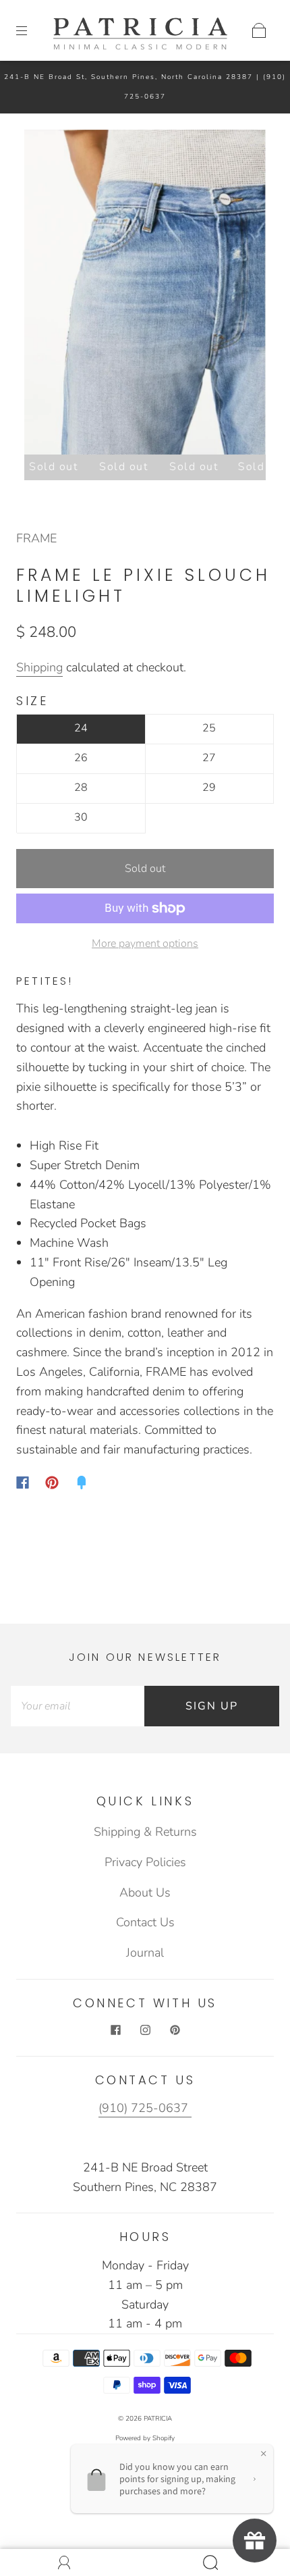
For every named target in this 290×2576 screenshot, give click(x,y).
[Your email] (78, 1706)
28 (81, 788)
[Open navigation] (31, 30)
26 (81, 758)
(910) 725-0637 (145, 2108)
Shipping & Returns (145, 1832)
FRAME (36, 538)
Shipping (39, 667)
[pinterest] (175, 2030)
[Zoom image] (145, 295)
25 (209, 728)
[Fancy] (82, 1483)
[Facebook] (23, 1483)
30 (81, 817)
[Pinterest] (52, 1483)
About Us (145, 1892)
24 (81, 728)
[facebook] (115, 2030)
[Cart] (259, 30)
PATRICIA (158, 2419)
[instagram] (145, 2030)
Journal (145, 1953)
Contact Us (145, 1922)
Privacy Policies (145, 1862)
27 (209, 758)
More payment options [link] (145, 944)
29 (209, 788)
